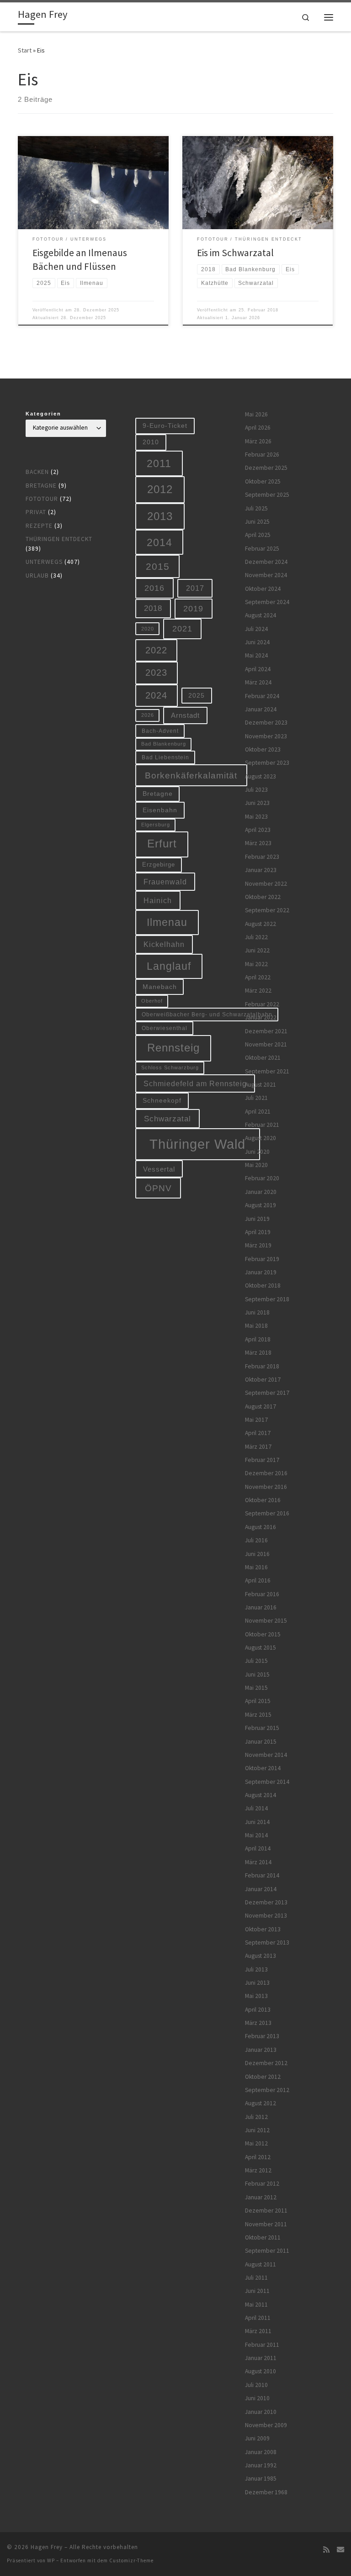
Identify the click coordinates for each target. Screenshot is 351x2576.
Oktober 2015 (263, 1634)
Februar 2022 (262, 1004)
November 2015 (266, 1621)
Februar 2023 (262, 857)
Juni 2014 (257, 1822)
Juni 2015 (257, 1674)
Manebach (160, 987)
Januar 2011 (261, 2358)
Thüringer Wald (197, 1144)
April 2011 (258, 2318)
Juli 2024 (256, 629)
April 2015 (258, 1701)
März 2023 (258, 843)
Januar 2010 (261, 2412)
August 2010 (261, 2371)
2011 (159, 463)
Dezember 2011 (266, 2211)
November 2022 (266, 884)
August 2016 (261, 1527)
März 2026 (258, 441)
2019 (193, 609)
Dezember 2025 (266, 468)
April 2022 (258, 977)
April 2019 (258, 1232)
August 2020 (261, 1138)
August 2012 (261, 2103)
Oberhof (152, 1001)
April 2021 (258, 1112)
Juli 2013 (256, 1969)
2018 (153, 608)
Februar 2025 (262, 549)
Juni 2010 (257, 2398)
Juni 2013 (257, 1983)
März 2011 (258, 2331)
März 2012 (258, 2170)
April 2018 (258, 1339)
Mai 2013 (256, 1996)
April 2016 (258, 1580)
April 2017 (258, 1433)
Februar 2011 (262, 2345)
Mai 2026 (256, 414)
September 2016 (267, 1513)
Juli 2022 (256, 937)
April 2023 (258, 830)
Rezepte (39, 526)
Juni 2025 (257, 522)
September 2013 (267, 1943)
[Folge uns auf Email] (340, 2550)
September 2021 (267, 1071)
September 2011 (267, 2251)
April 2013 (258, 2010)
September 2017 (267, 1393)
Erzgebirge (159, 865)
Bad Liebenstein (165, 757)
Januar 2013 (261, 2050)
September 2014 (267, 1782)
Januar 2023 (261, 870)
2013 (160, 516)
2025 (197, 696)
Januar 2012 (261, 2197)
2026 (148, 715)
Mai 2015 (256, 1688)
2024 (156, 695)
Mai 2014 (256, 1835)
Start (25, 50)
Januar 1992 (261, 2465)
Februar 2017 (262, 1460)
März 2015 (258, 1715)
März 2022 (258, 991)
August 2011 (261, 2264)
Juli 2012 (256, 2117)
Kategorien (43, 414)
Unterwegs (44, 562)
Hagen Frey (47, 2547)
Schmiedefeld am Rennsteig (195, 1083)
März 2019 (258, 1245)
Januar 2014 (261, 1889)
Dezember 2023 (266, 723)
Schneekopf (162, 1100)
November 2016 (266, 1487)
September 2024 (267, 602)
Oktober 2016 (263, 1500)
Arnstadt (185, 715)
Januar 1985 (261, 2479)
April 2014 (258, 1848)
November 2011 (266, 2224)
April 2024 (258, 669)
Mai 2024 (256, 655)
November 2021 (266, 1044)
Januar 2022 (261, 1017)
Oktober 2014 (263, 1768)
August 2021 (261, 1085)
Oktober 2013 (263, 1929)
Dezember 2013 (266, 1902)
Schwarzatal (168, 1119)
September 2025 (267, 495)
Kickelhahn (164, 944)
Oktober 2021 (263, 1058)
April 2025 (258, 535)
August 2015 (261, 1648)
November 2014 (266, 1755)
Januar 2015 (261, 1742)
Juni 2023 (257, 803)
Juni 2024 (257, 642)
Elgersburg (156, 825)
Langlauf (169, 966)
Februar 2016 (262, 1594)
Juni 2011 (257, 2291)
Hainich (158, 900)
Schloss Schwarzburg (170, 1067)
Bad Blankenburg (164, 744)
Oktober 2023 (263, 749)
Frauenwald (165, 882)
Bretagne (41, 486)
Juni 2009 (257, 2438)
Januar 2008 (261, 2452)
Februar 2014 (262, 1875)
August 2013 (261, 1956)
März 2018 (258, 1353)
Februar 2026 (262, 455)
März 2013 (258, 2023)
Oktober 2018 (263, 1285)
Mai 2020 (256, 1165)
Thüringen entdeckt (59, 539)
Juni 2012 (257, 2130)
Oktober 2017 (263, 1380)
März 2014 (258, 1862)
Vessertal (159, 1169)
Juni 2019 (257, 1219)
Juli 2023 (256, 790)
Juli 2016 (256, 1540)
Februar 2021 (262, 1125)
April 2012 (258, 2157)
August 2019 (261, 1205)
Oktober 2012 (263, 2077)
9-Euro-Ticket (165, 426)
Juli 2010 (256, 2385)
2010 (151, 442)
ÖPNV (158, 1188)
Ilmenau (167, 922)
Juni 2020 (257, 1152)
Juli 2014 (256, 1808)
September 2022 (267, 910)
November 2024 (266, 575)
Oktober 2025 (263, 481)
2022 (156, 650)
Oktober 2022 (263, 897)
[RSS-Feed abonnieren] (326, 2550)
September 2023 (267, 763)
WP (51, 2560)
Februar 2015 (262, 1728)
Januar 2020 (261, 1192)
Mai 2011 (256, 2305)
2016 (154, 588)
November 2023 (266, 736)
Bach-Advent (160, 731)
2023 (156, 673)
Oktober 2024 (263, 589)
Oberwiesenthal (165, 1028)
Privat (36, 512)
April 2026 (258, 428)
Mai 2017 (256, 1420)
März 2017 (258, 1447)
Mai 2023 (256, 817)
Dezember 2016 (266, 1473)
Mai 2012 (256, 2143)
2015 (158, 566)
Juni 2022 (257, 950)
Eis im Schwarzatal (235, 253)
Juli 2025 (256, 508)
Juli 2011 (256, 2278)
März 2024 (258, 682)
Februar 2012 (262, 2184)
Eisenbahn (160, 810)
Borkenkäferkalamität (191, 775)
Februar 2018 (262, 1366)
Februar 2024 (262, 696)
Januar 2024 (261, 709)
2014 (160, 542)
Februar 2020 (262, 1178)
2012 (160, 489)
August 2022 (261, 924)
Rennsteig (173, 1048)
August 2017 (261, 1406)
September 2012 (267, 2090)
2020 (148, 629)
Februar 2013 (262, 2036)
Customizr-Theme (131, 2560)
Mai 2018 (256, 1326)
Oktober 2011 (263, 2237)
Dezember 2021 (266, 1031)
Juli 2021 (256, 1098)
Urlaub (37, 576)
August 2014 (261, 1795)
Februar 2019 (262, 1259)
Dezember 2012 (266, 2063)
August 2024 (261, 615)
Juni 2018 (257, 1312)
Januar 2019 (261, 1272)
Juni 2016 (257, 1554)
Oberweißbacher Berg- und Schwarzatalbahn (207, 1014)
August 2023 (261, 776)
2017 (195, 588)
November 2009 (266, 2425)
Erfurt (162, 844)
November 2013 (266, 1916)
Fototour (42, 499)
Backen (37, 472)
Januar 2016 (261, 1607)
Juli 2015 (256, 1661)
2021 (182, 629)
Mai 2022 (256, 964)
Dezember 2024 (266, 562)
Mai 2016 (256, 1567)
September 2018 (267, 1299)
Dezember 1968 (266, 2492)
